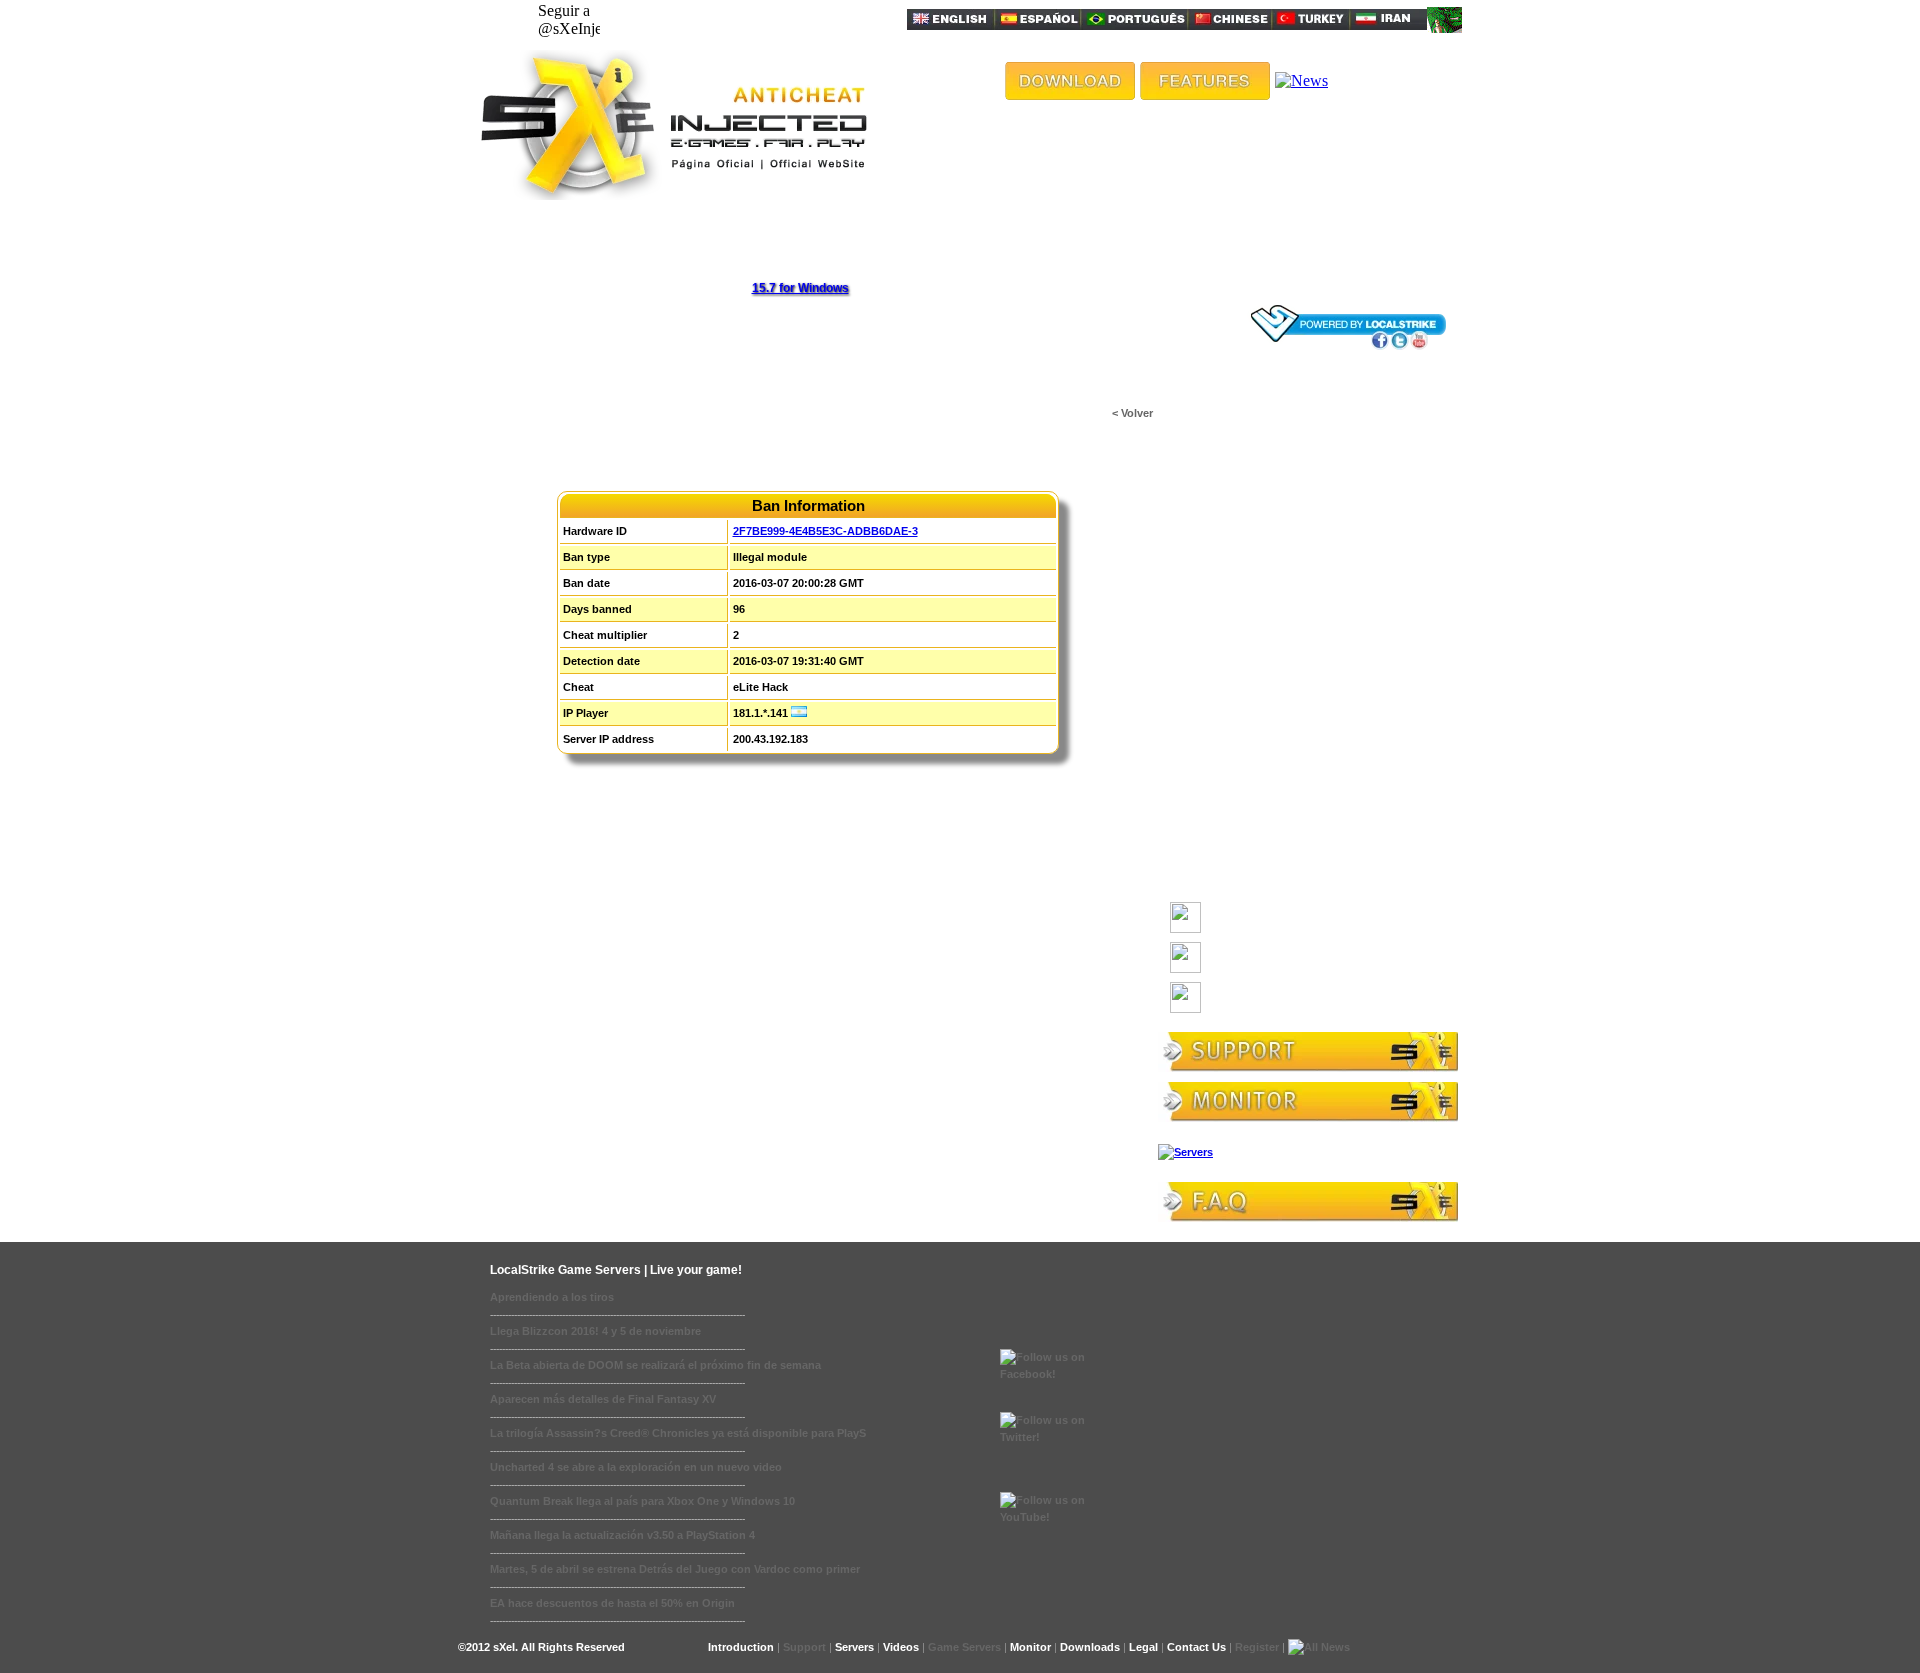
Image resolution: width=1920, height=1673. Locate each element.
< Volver (1132, 413)
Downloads (1207, 419)
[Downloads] (1070, 94)
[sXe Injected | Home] (672, 194)
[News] (1301, 80)
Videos (901, 1647)
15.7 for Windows (800, 288)
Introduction (741, 1647)
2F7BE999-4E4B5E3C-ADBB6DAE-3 (825, 531)
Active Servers (1219, 487)
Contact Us (1196, 1647)
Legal (1143, 1647)
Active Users (1213, 453)
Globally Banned (1222, 521)
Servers (854, 1647)
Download (1231, 925)
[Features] (1205, 94)
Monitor (1030, 1647)
